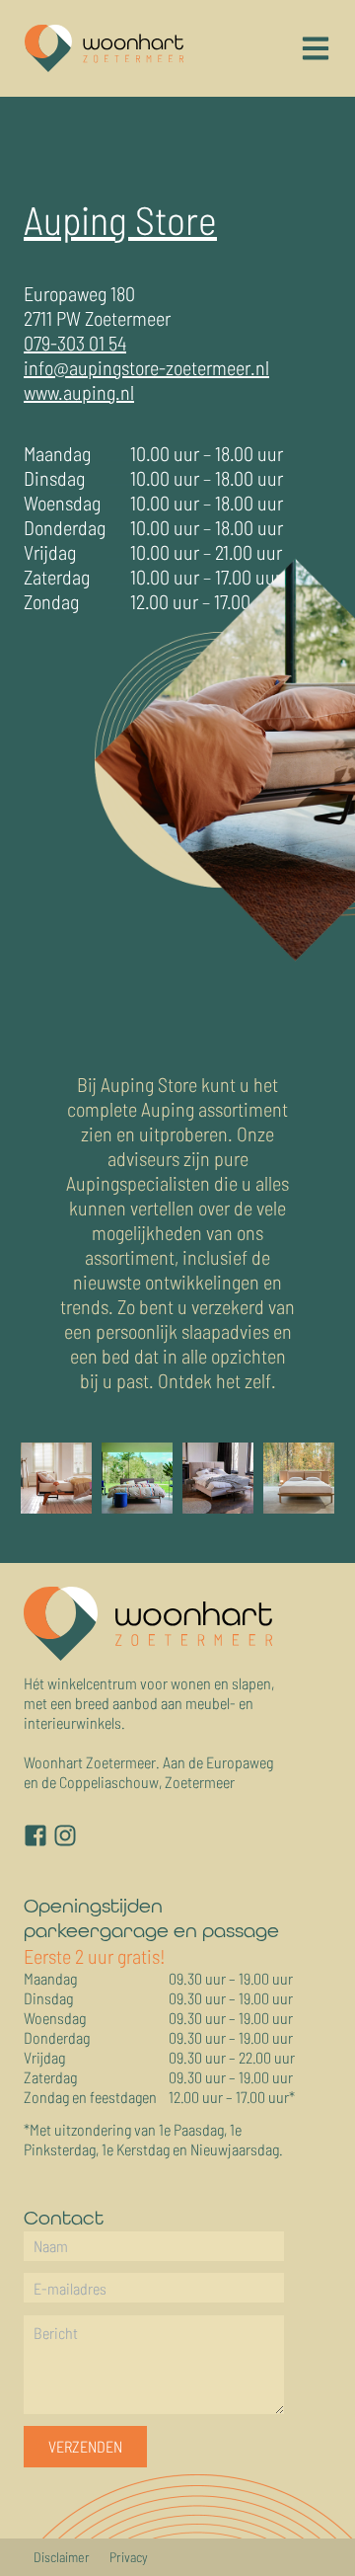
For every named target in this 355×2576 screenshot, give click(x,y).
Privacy (129, 2557)
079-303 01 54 (75, 343)
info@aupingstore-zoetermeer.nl (146, 367)
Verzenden (85, 2446)
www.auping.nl (79, 392)
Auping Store (120, 219)
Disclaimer (62, 2557)
